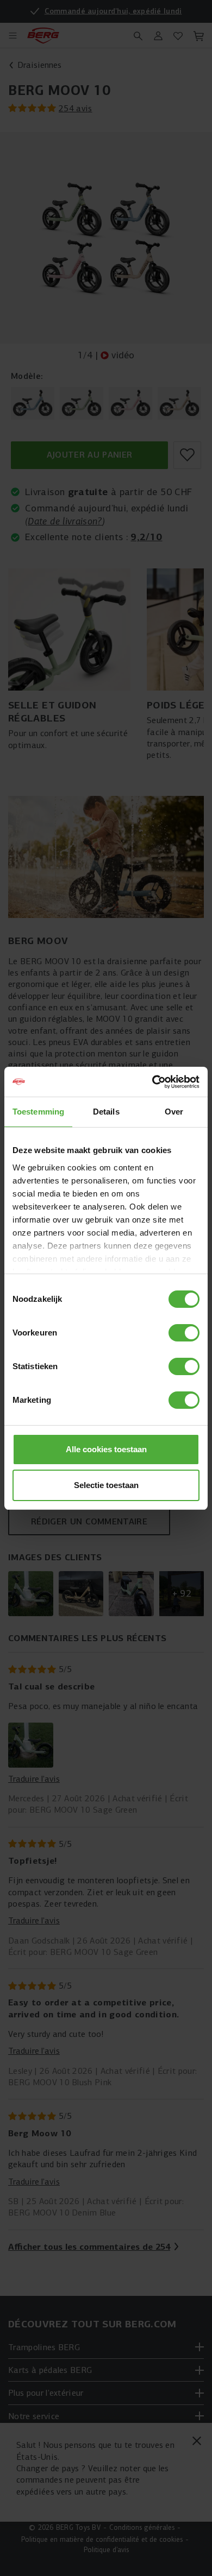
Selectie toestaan (106, 1485)
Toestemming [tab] (38, 1112)
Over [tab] (174, 1112)
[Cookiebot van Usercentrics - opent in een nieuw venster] (152, 1082)
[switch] (184, 1333)
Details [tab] (106, 1112)
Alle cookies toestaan (106, 1449)
